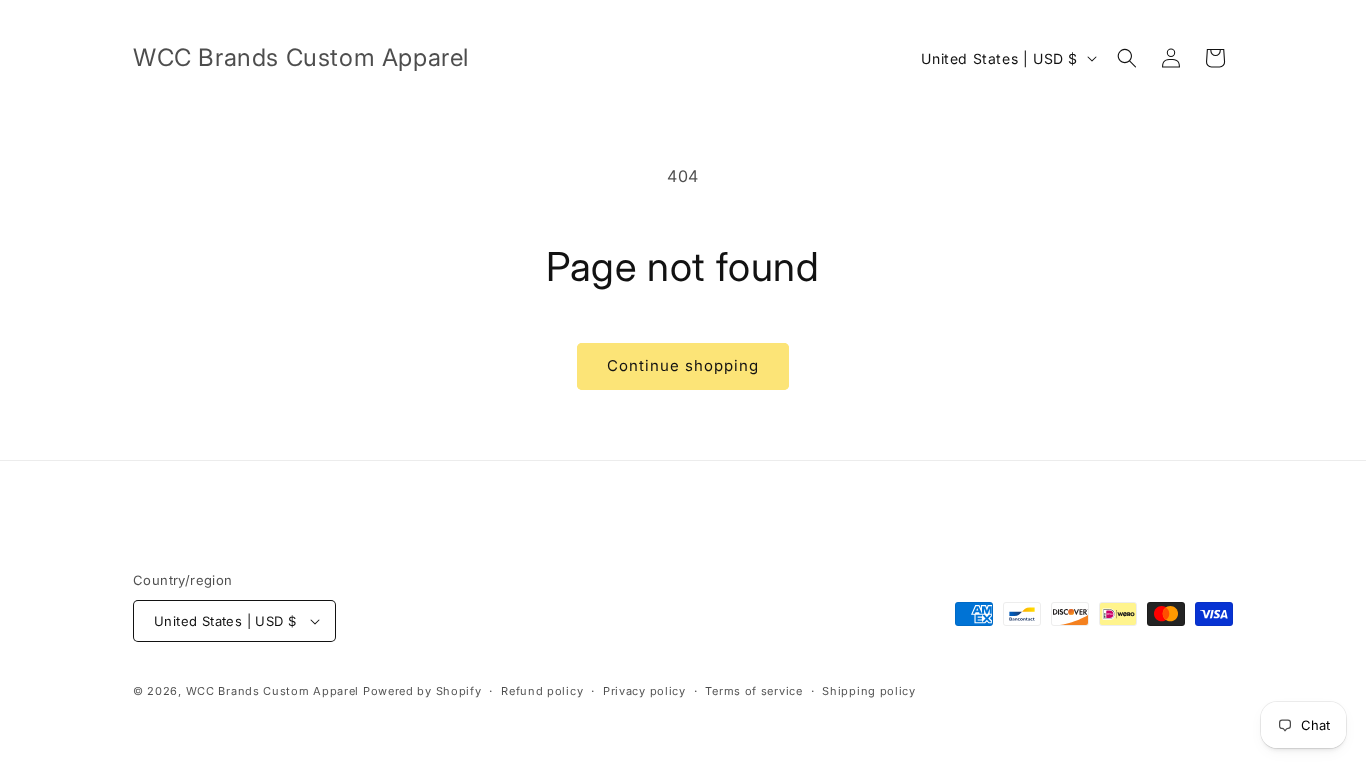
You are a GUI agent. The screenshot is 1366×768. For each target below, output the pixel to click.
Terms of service (753, 691)
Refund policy (542, 691)
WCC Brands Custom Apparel (273, 691)
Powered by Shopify (422, 691)
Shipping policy (869, 691)
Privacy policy (644, 691)
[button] (1127, 58)
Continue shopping (683, 365)
